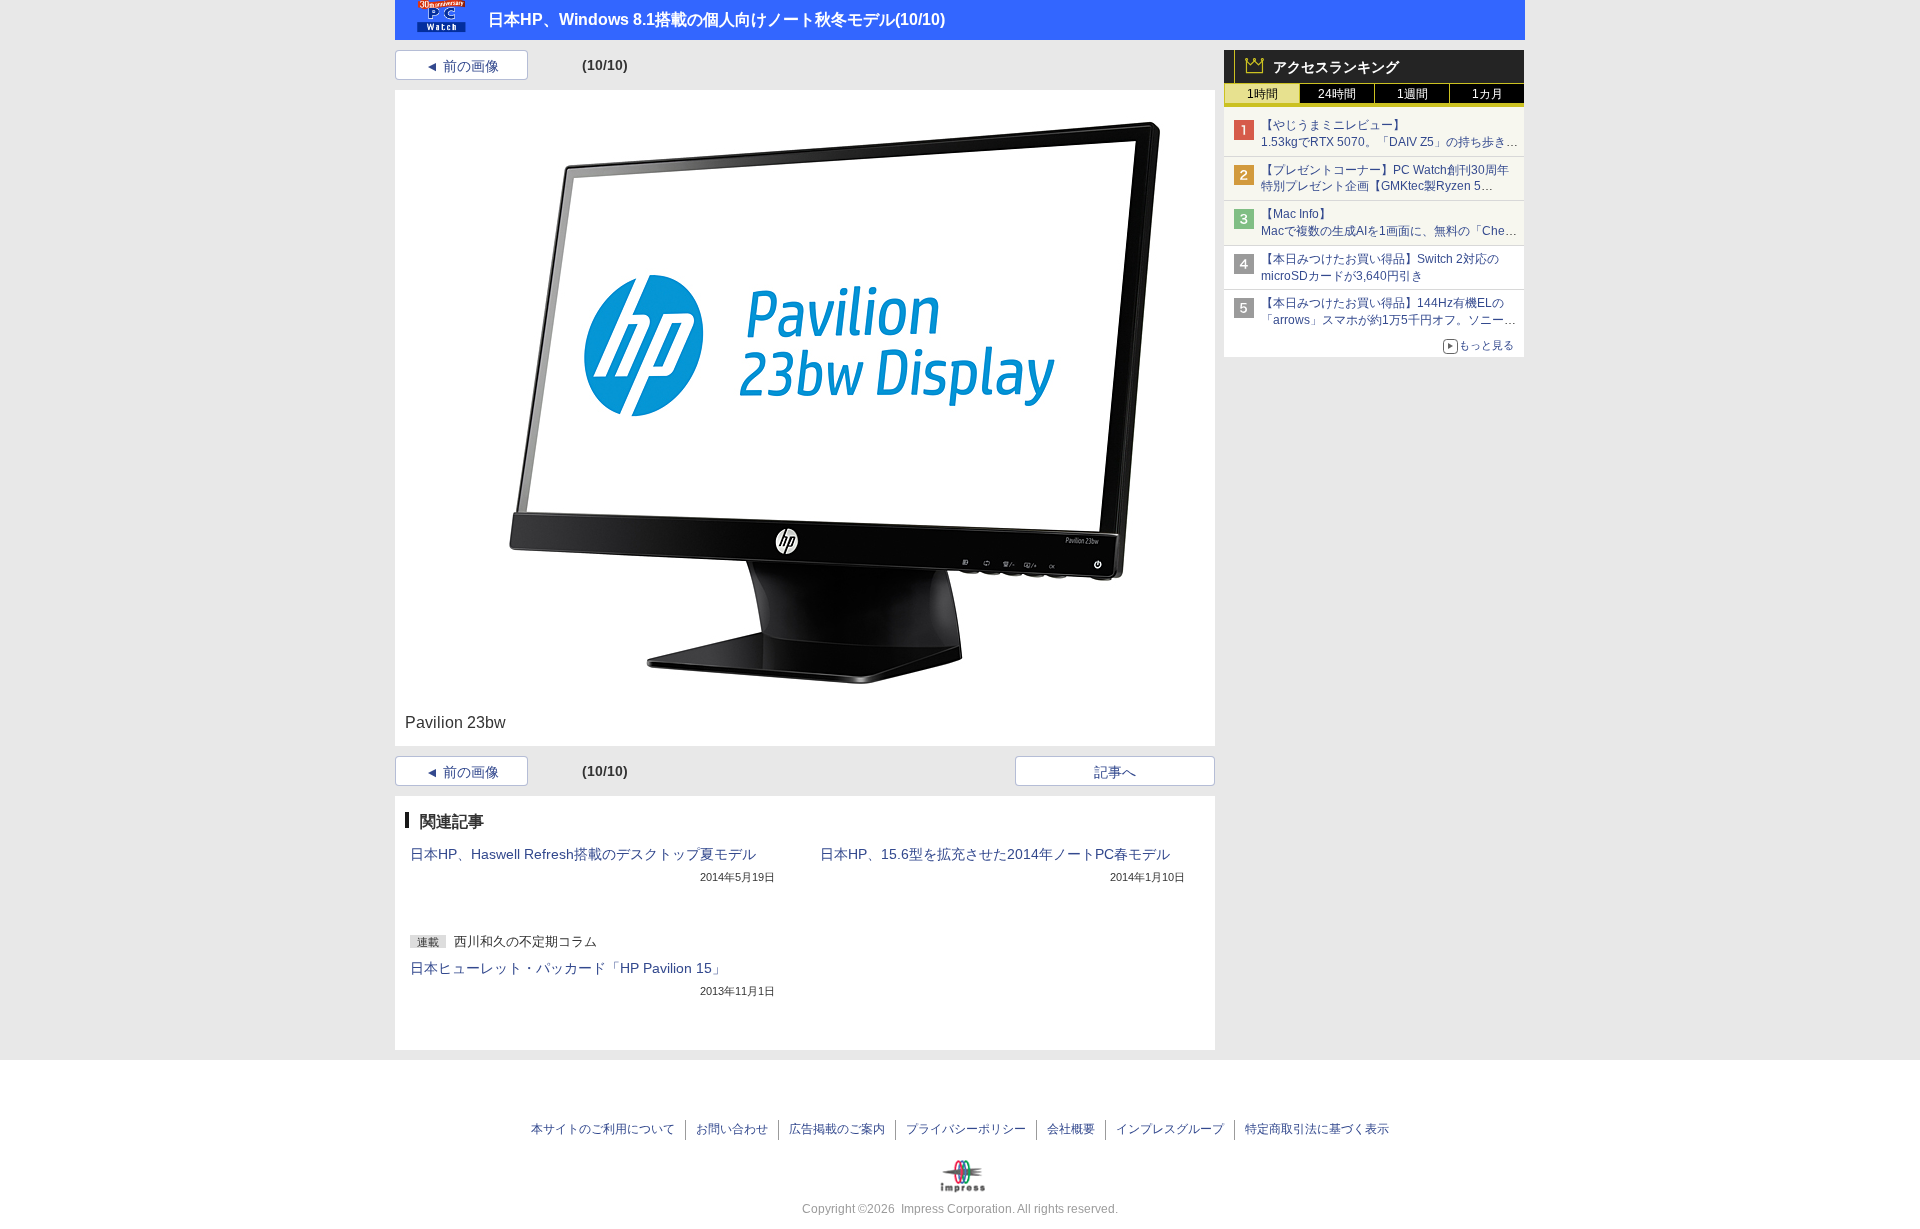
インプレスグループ (1170, 1129)
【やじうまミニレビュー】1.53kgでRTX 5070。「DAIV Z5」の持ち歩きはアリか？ (1389, 142)
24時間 (1337, 94)
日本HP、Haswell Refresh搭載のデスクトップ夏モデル (583, 854)
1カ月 (1487, 94)
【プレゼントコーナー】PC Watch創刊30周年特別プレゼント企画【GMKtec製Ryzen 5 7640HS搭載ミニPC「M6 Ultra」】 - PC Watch (1389, 187)
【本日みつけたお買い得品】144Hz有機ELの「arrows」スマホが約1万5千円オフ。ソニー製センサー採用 (1388, 320)
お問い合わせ (732, 1129)
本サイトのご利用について (603, 1129)
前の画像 (471, 66)
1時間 (1262, 94)
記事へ (1115, 772)
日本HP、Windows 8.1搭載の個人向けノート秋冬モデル (691, 19)
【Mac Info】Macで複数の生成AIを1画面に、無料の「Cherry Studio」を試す (1390, 231)
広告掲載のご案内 (837, 1129)
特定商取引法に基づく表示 (1317, 1129)
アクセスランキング (1336, 67)
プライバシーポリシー (966, 1129)
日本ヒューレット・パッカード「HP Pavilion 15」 (568, 968)
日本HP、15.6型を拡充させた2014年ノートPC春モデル (995, 854)
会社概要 (1071, 1129)
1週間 (1412, 94)
